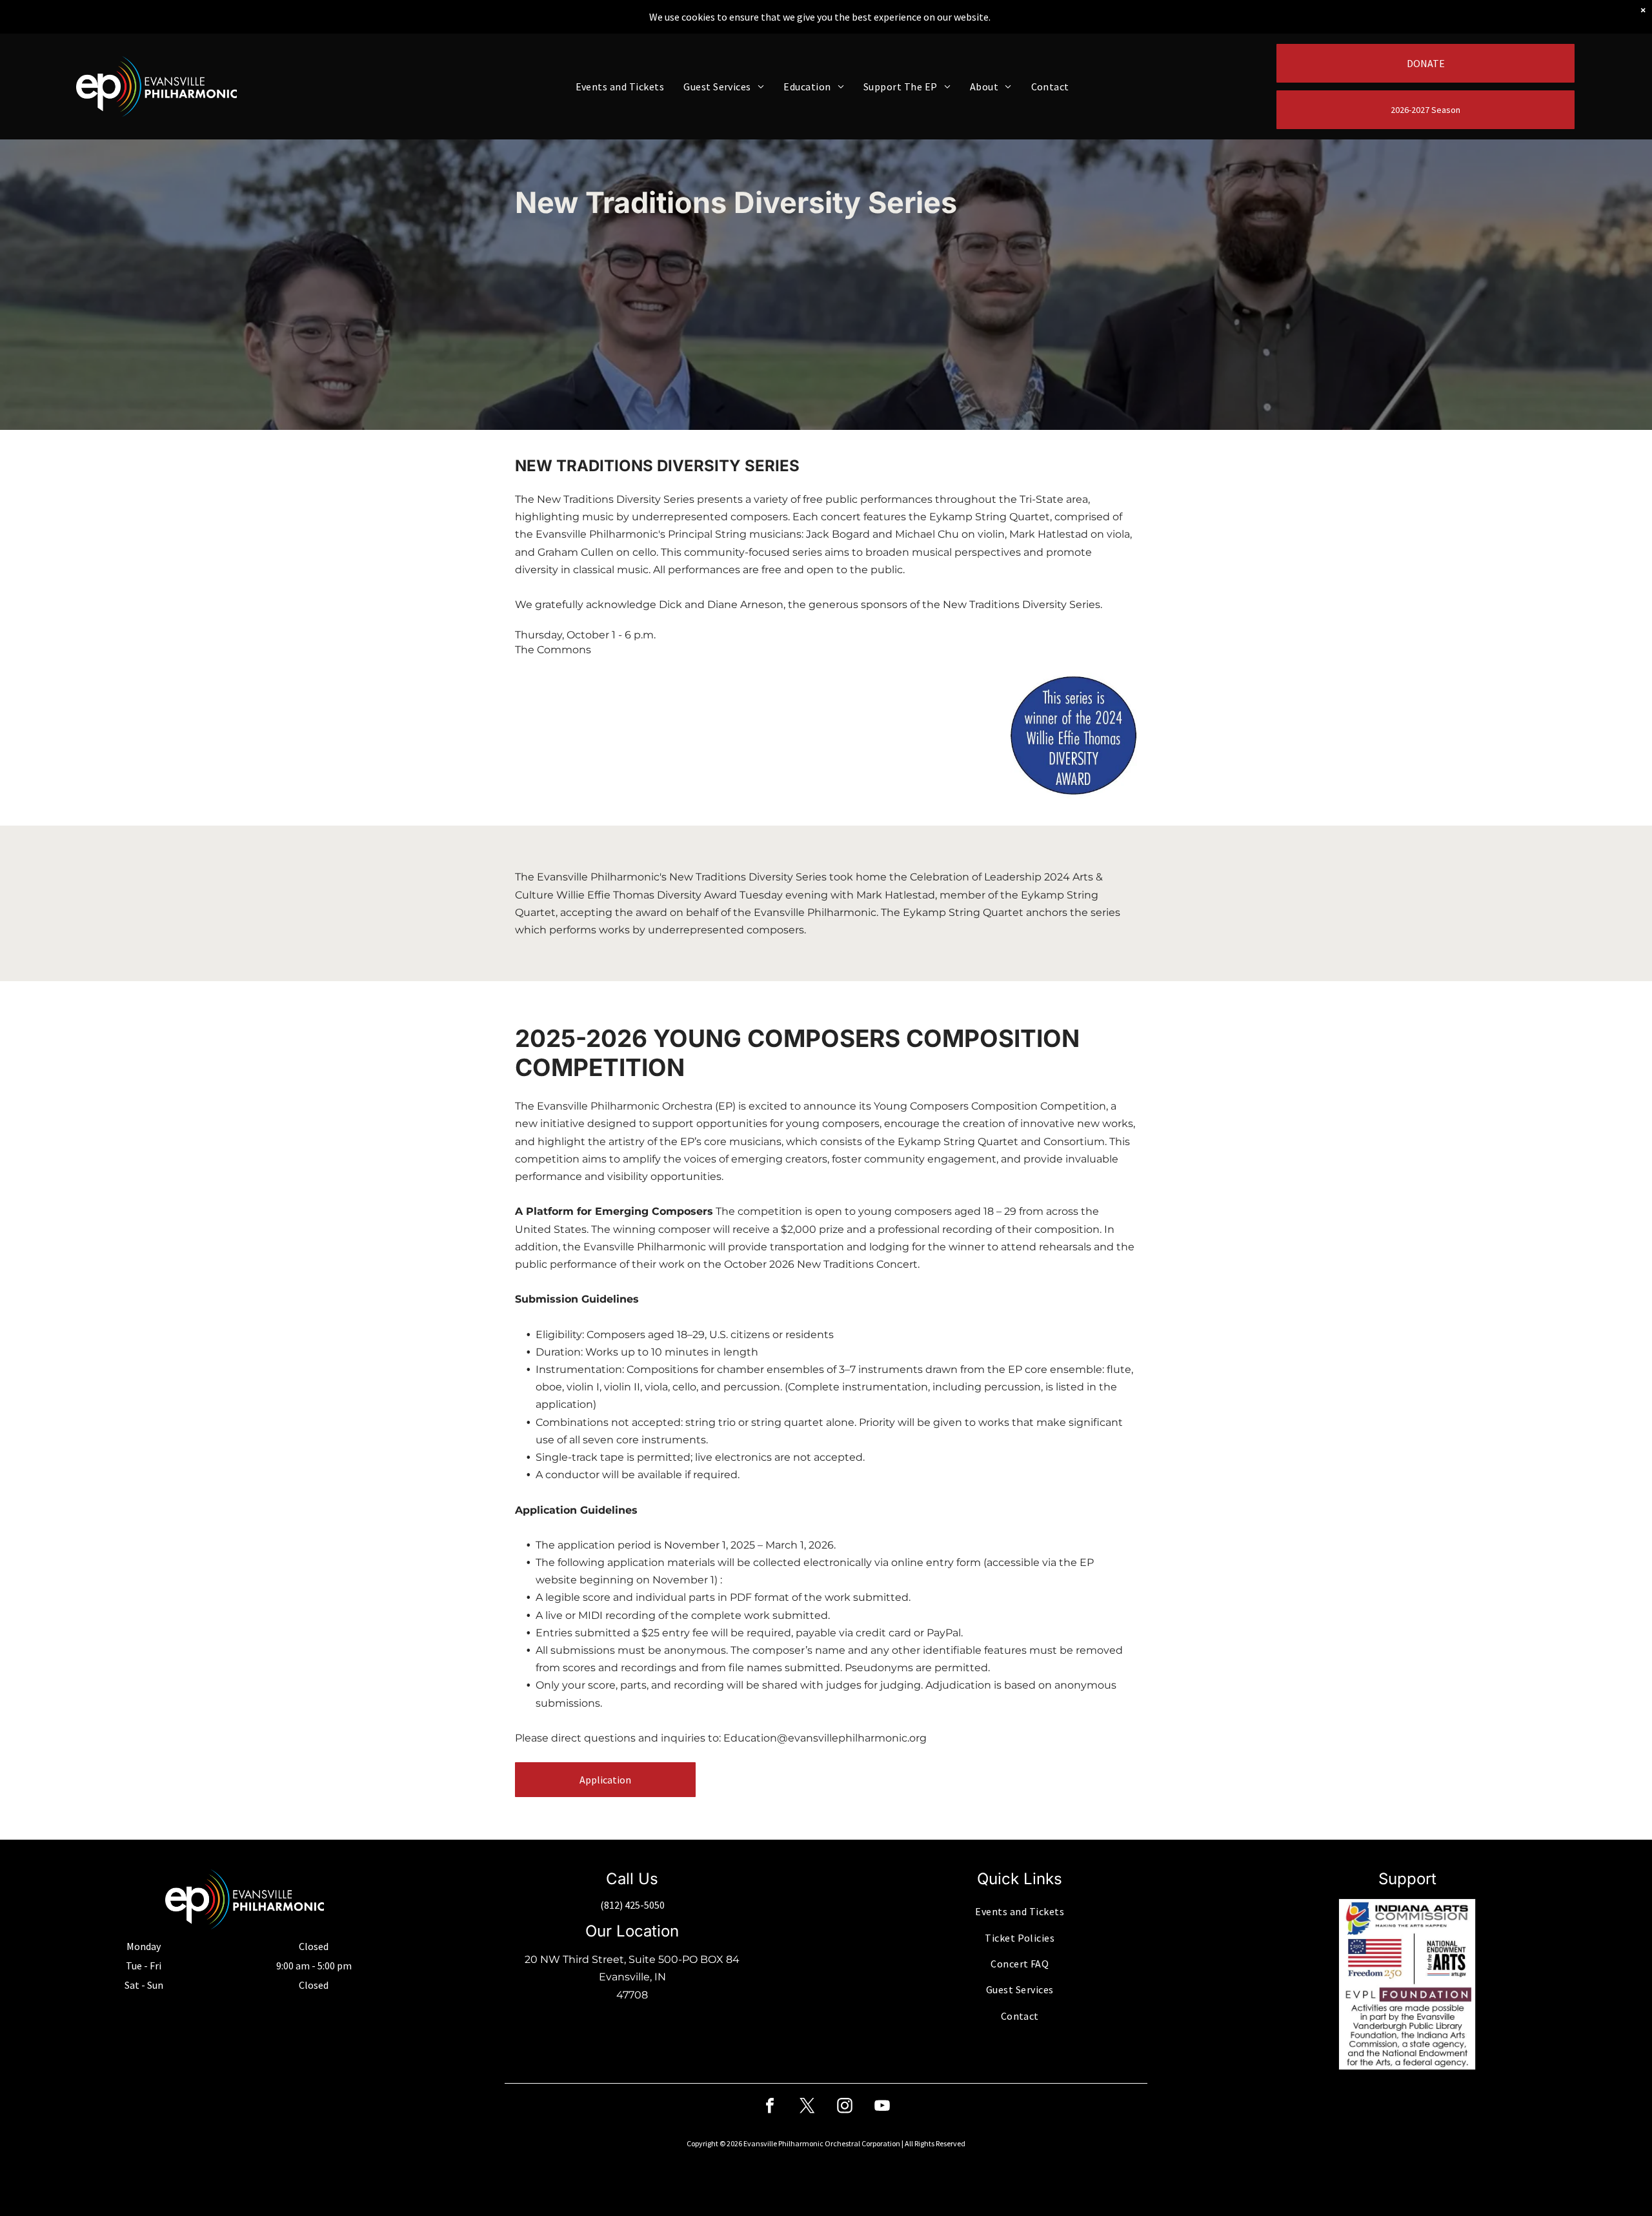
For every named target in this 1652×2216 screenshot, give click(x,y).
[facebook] (770, 2107)
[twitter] (807, 2107)
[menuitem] (620, 86)
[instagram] (845, 2107)
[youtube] (882, 2107)
